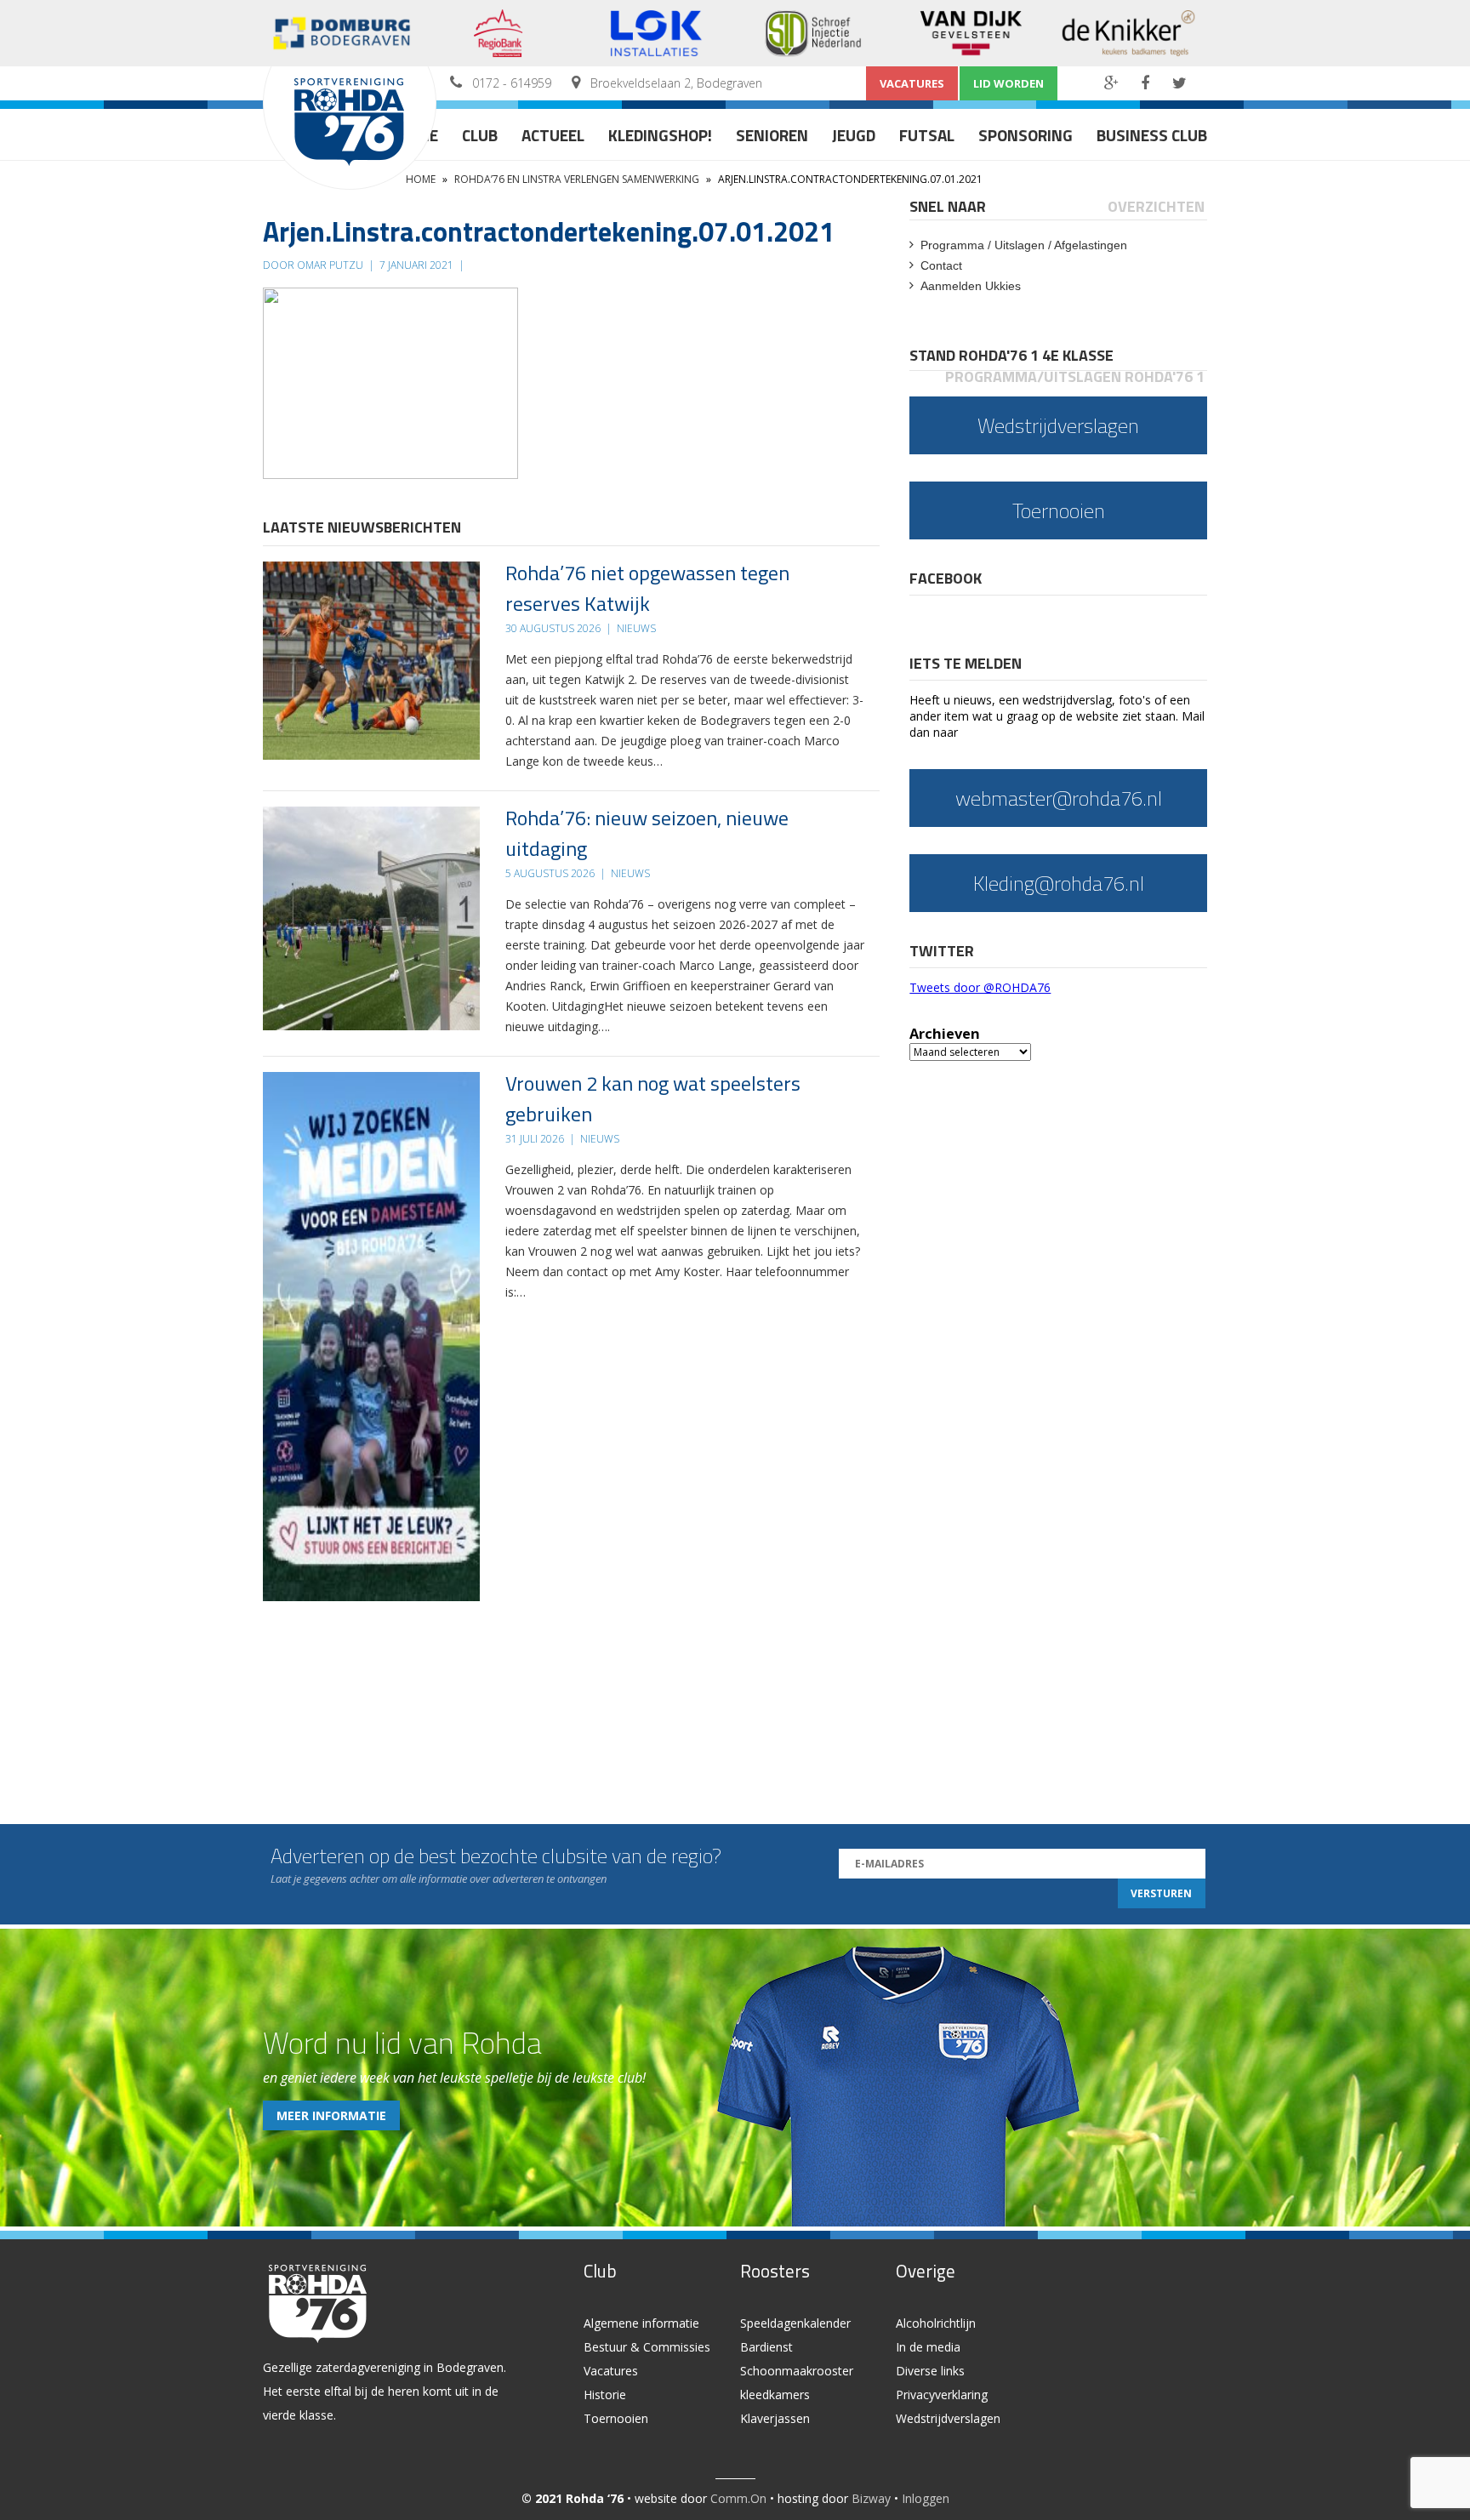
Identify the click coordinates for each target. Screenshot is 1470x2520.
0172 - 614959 (512, 83)
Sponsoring (1026, 135)
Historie (605, 2395)
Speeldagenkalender (795, 2323)
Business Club (1152, 135)
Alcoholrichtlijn (936, 2323)
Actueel (553, 135)
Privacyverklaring (942, 2395)
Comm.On (738, 2498)
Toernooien (616, 2418)
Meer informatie (331, 2115)
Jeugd (854, 135)
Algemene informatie (641, 2323)
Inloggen (926, 2498)
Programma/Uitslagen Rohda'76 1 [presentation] (1075, 376)
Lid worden (1008, 83)
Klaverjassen (775, 2418)
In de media (928, 2347)
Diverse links (930, 2371)
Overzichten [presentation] (1156, 206)
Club (480, 135)
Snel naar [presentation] (948, 206)
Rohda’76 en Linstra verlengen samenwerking (577, 179)
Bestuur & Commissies (647, 2347)
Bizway (871, 2498)
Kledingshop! (660, 135)
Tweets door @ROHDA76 (980, 987)
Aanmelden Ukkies (971, 286)
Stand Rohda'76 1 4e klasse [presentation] (1011, 355)
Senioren (772, 135)
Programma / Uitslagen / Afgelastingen (1024, 245)
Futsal (927, 135)
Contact (941, 265)
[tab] (949, 206)
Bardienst (766, 2347)
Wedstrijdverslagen (948, 2418)
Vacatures (912, 83)
